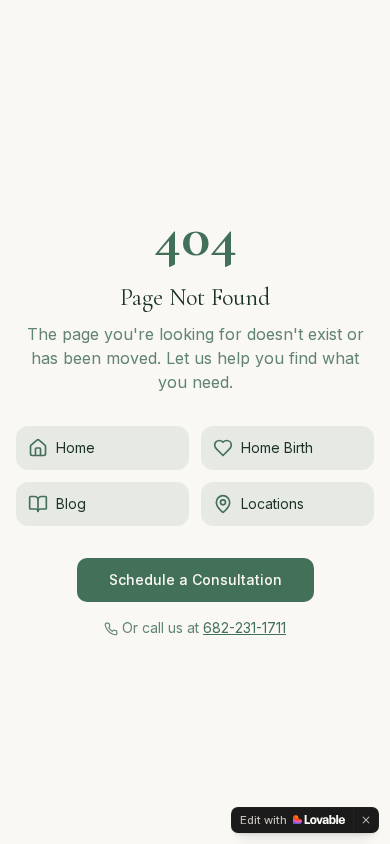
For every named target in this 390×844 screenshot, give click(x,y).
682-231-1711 (244, 627)
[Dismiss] (366, 820)
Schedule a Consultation (195, 579)
